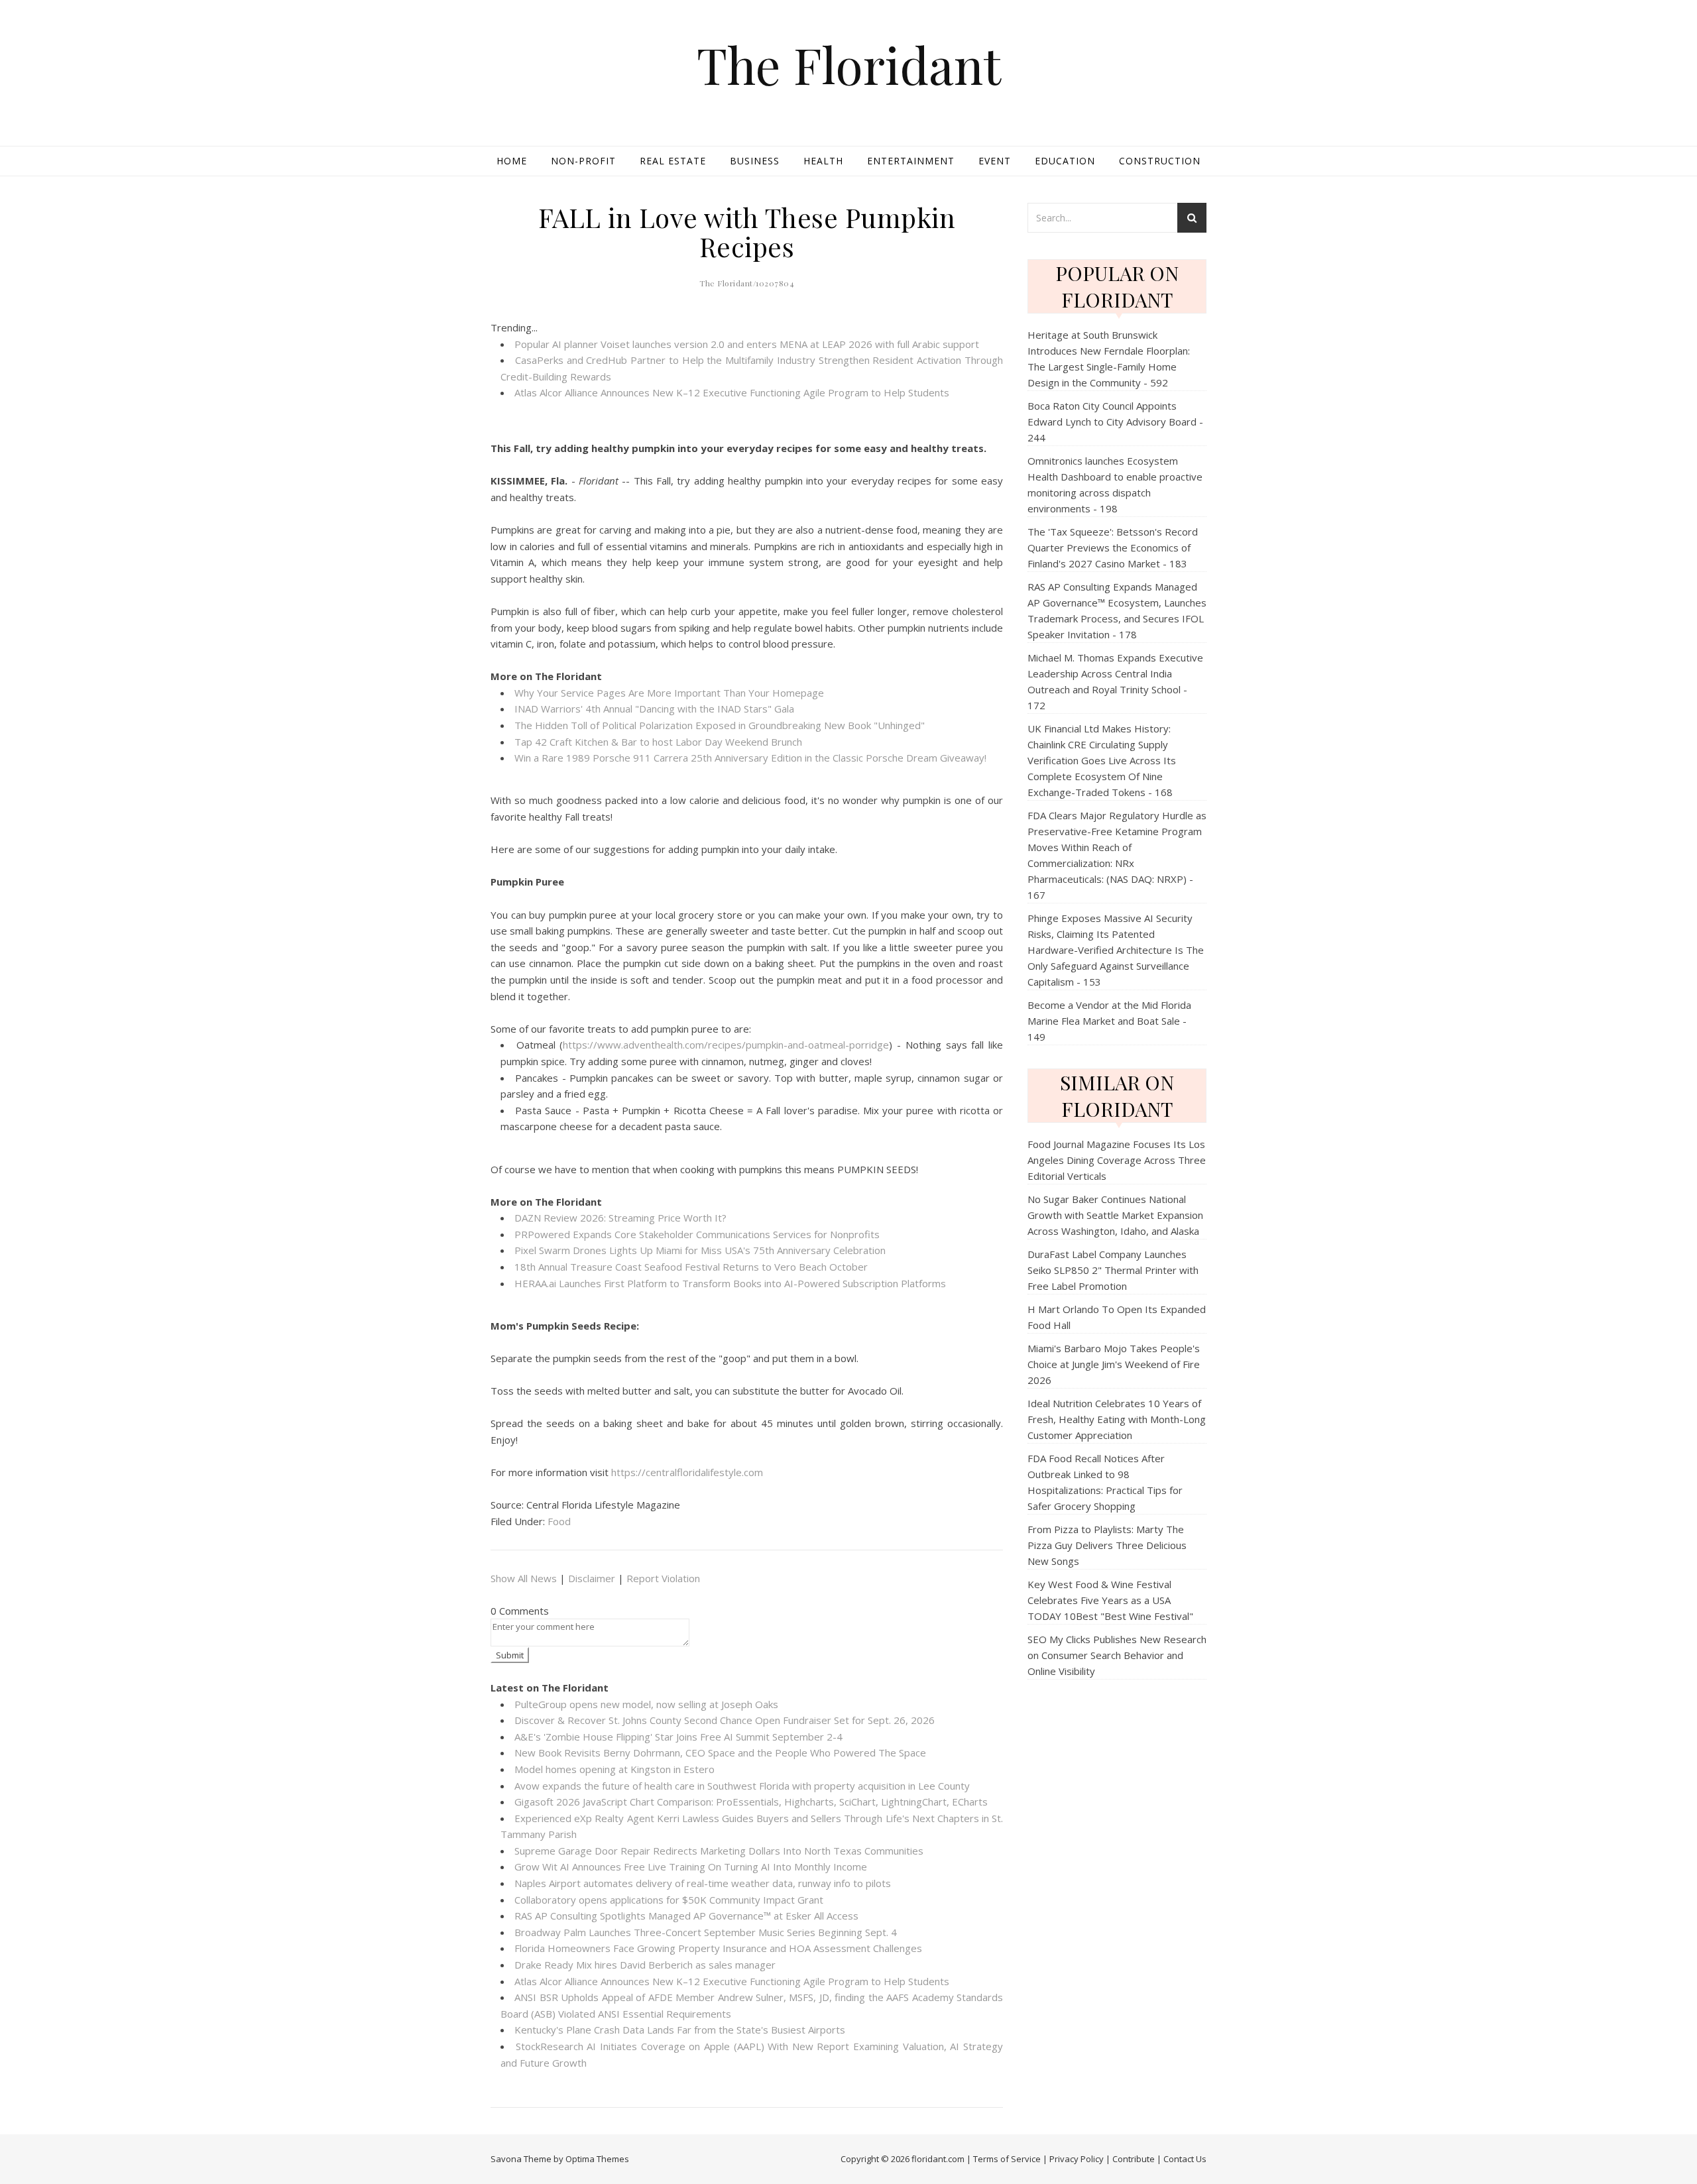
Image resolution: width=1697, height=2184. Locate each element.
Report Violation (663, 1578)
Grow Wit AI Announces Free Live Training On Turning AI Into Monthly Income (691, 1867)
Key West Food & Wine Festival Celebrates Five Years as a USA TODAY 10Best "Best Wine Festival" (1110, 1600)
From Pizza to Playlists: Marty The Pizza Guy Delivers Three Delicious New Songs (1107, 1545)
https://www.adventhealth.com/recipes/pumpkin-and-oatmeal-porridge (726, 1045)
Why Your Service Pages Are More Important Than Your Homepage (669, 693)
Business (755, 161)
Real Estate (673, 161)
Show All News (524, 1578)
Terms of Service (1007, 2159)
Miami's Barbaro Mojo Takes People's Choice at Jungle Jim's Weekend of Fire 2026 (1114, 1364)
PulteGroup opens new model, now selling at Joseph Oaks (646, 1704)
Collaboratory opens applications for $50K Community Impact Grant (669, 1900)
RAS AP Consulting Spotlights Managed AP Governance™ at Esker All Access (686, 1916)
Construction (1160, 161)
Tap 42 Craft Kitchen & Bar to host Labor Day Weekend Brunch (658, 742)
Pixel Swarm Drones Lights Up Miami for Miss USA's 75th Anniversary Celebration (700, 1250)
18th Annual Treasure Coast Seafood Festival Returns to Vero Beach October (691, 1267)
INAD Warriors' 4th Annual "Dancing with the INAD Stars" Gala (654, 709)
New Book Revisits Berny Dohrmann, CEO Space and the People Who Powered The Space (720, 1753)
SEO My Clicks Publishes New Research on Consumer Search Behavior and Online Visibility (1117, 1655)
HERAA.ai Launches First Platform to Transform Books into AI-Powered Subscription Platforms (730, 1283)
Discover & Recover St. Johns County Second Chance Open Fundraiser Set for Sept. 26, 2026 (725, 1720)
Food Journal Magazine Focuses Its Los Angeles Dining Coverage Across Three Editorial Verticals (1117, 1160)
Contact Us (1185, 2159)
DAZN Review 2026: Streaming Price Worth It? (620, 1218)
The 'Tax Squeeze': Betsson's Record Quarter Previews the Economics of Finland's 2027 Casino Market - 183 (1113, 547)
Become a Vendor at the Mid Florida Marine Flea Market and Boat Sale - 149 (1109, 1021)
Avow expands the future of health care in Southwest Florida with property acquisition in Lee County (742, 1786)
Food (559, 1521)
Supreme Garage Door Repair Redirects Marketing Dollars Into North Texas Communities (719, 1851)
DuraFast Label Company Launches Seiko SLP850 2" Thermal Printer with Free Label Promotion (1113, 1270)
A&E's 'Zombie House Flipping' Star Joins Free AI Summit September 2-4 (678, 1737)
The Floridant (849, 65)
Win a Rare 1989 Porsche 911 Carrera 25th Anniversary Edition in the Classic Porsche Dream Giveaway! (750, 758)
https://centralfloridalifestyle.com (687, 1472)
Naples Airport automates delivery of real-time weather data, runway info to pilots (703, 1883)
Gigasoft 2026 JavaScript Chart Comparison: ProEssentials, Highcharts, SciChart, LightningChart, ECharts (751, 1802)
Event (995, 161)
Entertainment (911, 161)
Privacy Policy (1077, 2159)
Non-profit (583, 161)
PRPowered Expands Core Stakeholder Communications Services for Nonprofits (697, 1234)
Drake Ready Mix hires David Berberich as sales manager (645, 1965)
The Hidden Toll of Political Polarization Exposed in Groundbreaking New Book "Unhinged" (720, 725)
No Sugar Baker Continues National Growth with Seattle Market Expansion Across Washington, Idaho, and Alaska (1115, 1215)
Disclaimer (592, 1578)
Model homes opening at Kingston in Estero (614, 1769)
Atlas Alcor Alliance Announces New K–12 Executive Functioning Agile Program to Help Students (732, 392)
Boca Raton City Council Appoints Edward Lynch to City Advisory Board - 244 (1115, 422)
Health (823, 161)
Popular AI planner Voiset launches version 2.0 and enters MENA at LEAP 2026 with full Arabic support (747, 344)
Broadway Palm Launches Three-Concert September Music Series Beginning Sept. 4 (706, 1932)
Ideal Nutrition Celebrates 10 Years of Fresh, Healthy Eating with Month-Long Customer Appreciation (1117, 1419)
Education (1065, 161)
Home (512, 161)
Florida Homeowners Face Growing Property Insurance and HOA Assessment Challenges (718, 1948)
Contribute (1134, 2159)
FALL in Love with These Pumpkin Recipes (747, 232)
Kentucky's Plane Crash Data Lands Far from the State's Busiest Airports (680, 2030)
